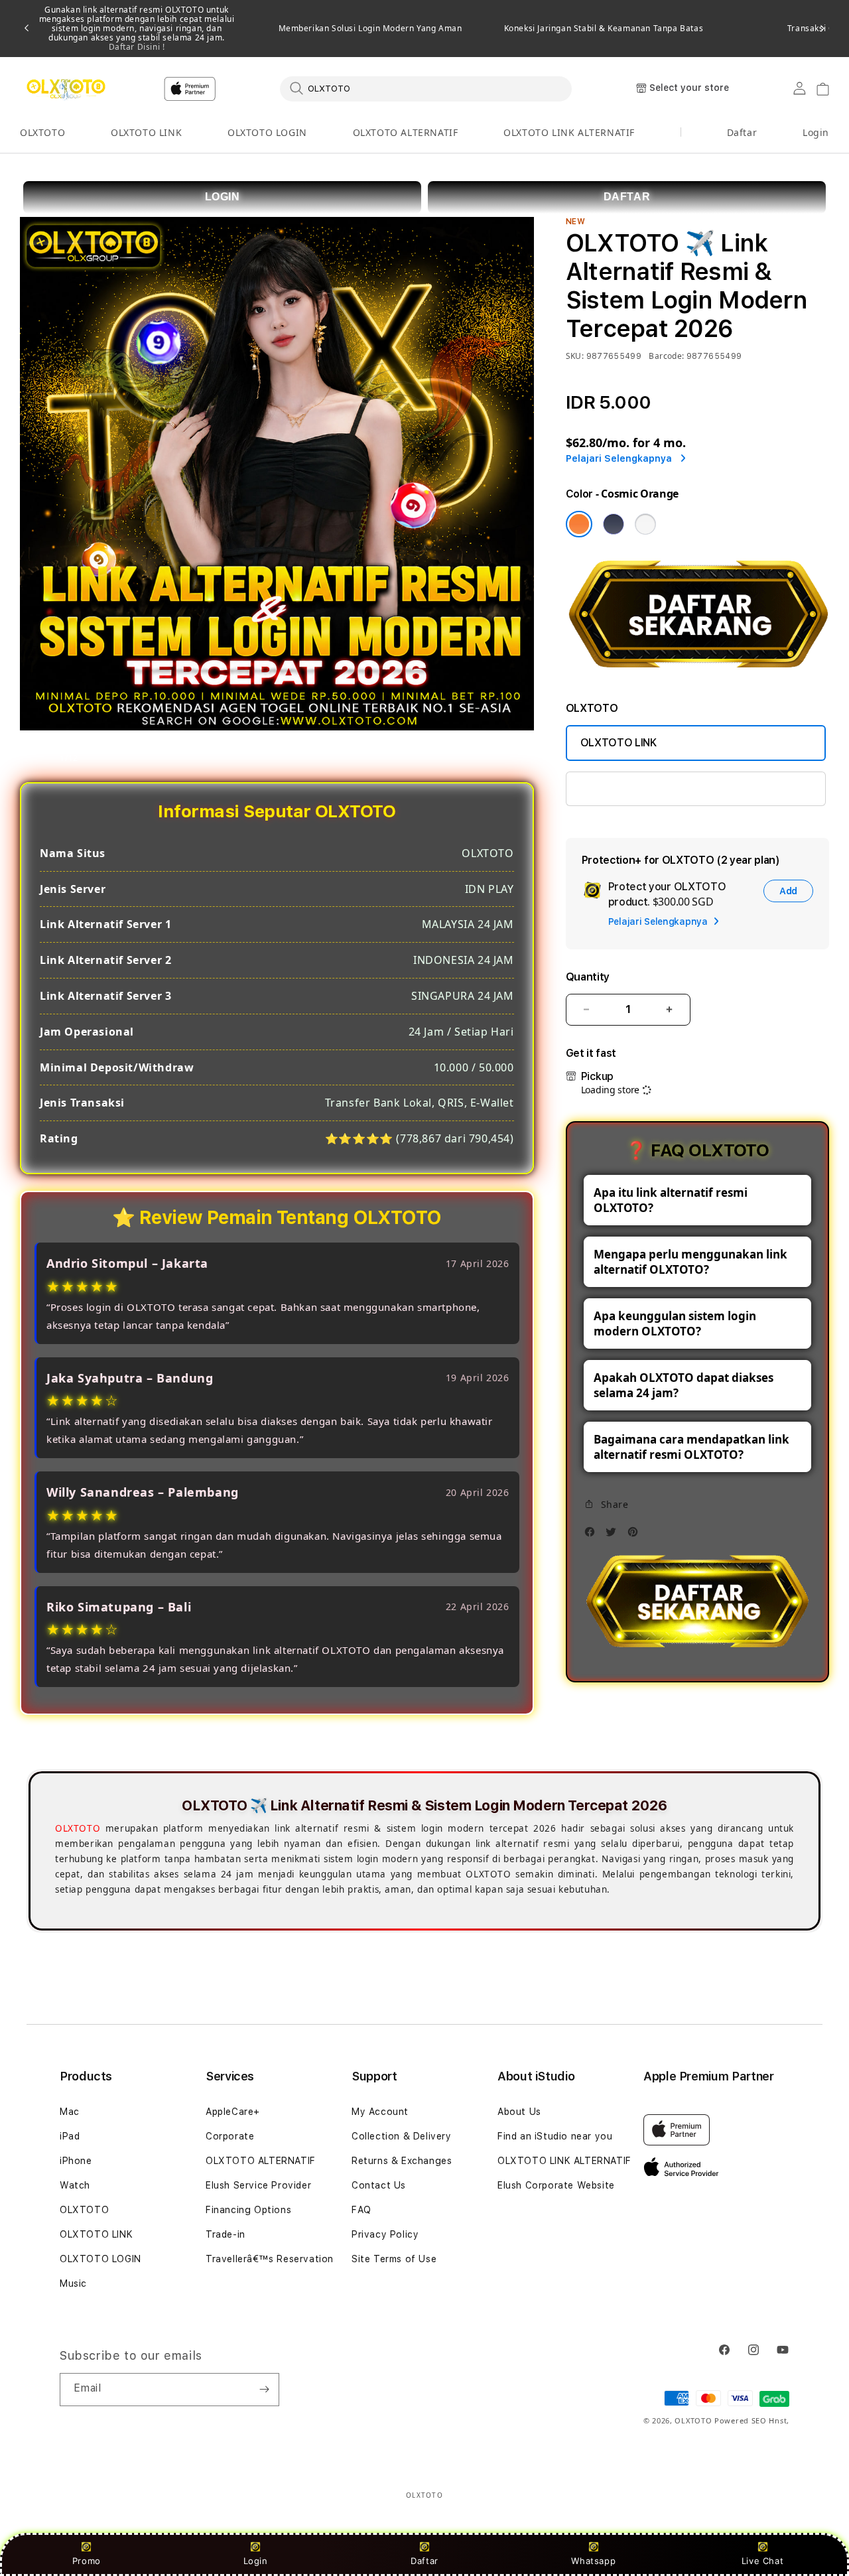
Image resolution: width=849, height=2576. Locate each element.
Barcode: (666, 356)
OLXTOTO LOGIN (267, 132)
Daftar (424, 2561)
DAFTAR (627, 197)
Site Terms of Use (394, 2259)
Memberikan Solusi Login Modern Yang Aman (370, 29)
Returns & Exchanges (402, 2161)
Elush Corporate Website (556, 2185)
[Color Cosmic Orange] (579, 524)
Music (73, 2283)
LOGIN (223, 197)
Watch (75, 2185)
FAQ (361, 2210)
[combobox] (426, 88)
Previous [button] (27, 29)
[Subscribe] (264, 2390)
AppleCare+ (233, 2112)
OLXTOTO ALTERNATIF (406, 132)
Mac (70, 2112)
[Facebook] (593, 1535)
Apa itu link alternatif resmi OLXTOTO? (671, 1200)
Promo (87, 2561)
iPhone (76, 2161)
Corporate (230, 2136)
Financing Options (248, 2210)
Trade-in (226, 2234)
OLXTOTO (42, 132)
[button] (42, 133)
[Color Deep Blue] (614, 524)
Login (256, 2561)
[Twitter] (614, 1535)
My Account (380, 2112)
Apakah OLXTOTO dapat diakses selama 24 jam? (684, 1385)
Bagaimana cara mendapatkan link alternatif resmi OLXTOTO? (691, 1447)
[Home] (66, 89)
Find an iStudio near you (555, 2136)
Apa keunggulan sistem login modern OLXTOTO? (675, 1323)
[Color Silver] (645, 524)
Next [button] (822, 29)
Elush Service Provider (258, 2185)
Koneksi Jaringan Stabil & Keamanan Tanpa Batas (604, 29)
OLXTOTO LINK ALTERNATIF (569, 132)
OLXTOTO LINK (146, 132)
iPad (70, 2136)
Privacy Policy (385, 2234)
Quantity (588, 977)
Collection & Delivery (402, 2136)
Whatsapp (593, 2561)
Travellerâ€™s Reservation (270, 2259)
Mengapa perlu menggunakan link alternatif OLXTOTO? (690, 1262)
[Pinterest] (636, 1535)
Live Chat (762, 2561)
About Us (519, 2112)
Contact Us (379, 2185)
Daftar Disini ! (137, 47)
